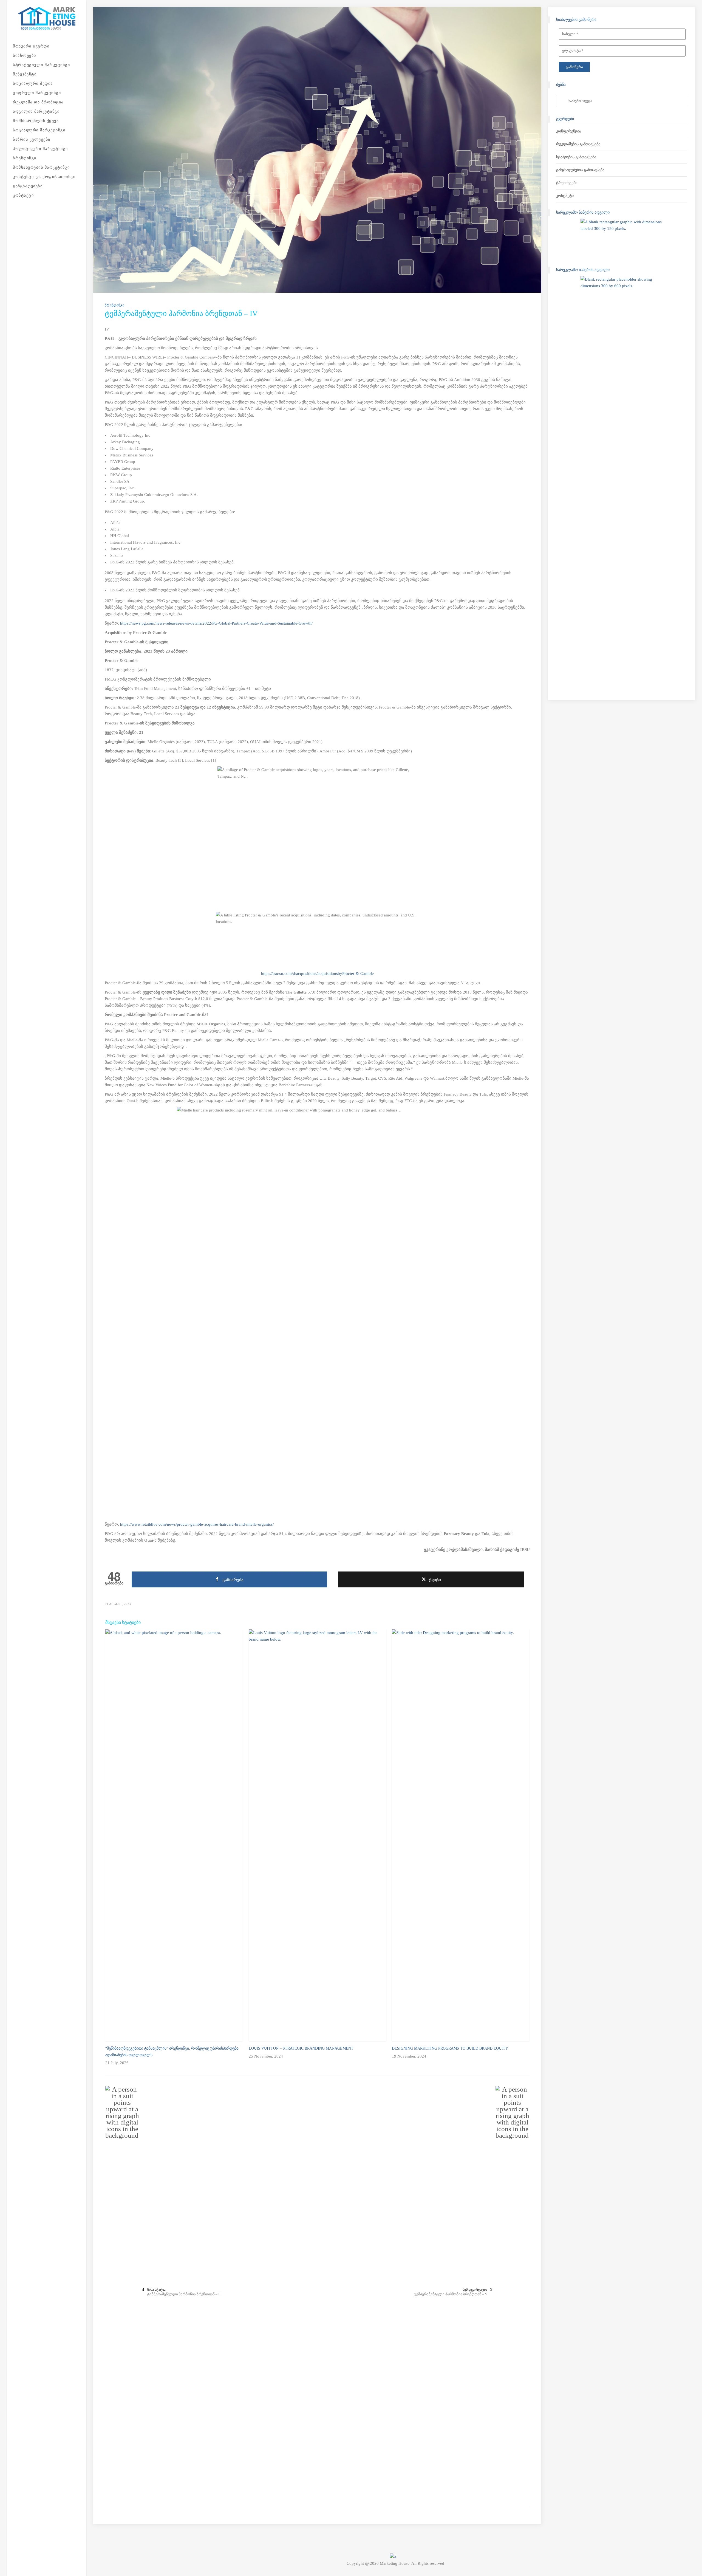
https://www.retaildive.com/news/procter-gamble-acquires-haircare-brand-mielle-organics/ (197, 1524)
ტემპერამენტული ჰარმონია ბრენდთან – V (451, 2294)
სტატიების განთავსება (576, 157)
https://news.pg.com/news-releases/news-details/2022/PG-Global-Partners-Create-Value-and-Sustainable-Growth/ (216, 623)
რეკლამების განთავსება (578, 144)
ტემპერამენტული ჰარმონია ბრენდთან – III (184, 2294)
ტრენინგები (567, 183)
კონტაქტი (565, 196)
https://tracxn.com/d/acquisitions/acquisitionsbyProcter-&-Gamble (317, 974)
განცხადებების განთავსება (580, 170)
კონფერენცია (569, 131)
